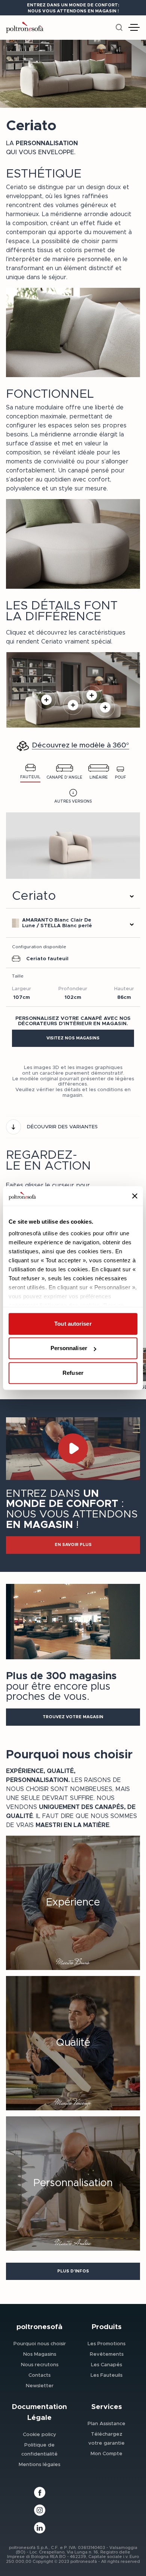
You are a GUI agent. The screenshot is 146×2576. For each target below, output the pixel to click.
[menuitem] (40, 2343)
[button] (73, 1038)
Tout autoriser (73, 1324)
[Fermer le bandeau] (135, 1196)
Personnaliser (69, 1348)
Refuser (73, 1373)
